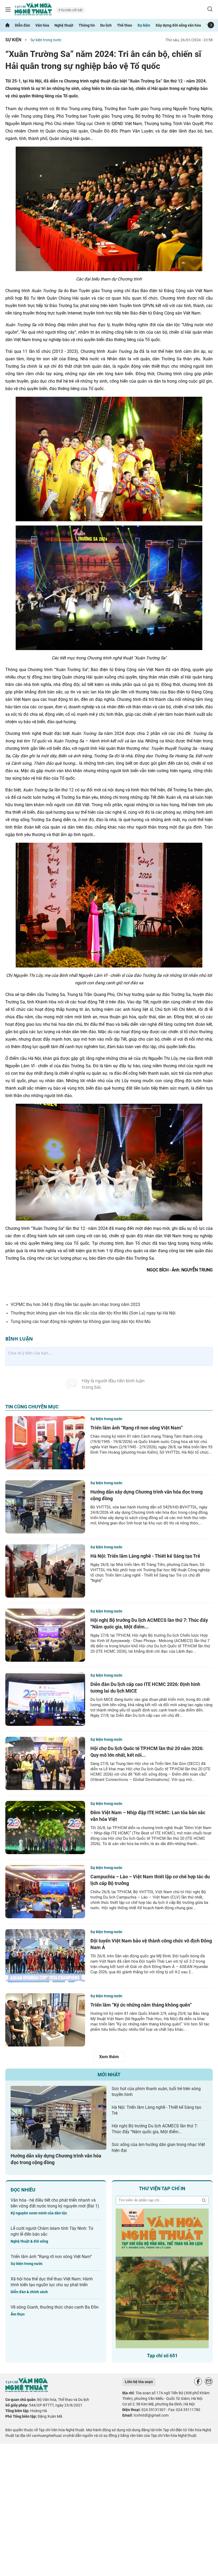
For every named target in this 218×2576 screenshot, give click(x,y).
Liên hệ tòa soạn (139, 2382)
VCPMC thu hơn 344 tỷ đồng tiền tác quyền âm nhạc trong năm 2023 (75, 1304)
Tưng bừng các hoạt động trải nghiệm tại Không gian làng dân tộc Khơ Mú (81, 1322)
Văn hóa (42, 25)
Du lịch (106, 25)
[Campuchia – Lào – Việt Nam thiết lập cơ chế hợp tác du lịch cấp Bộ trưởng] (45, 1892)
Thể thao (125, 25)
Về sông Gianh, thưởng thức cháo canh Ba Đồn (55, 2307)
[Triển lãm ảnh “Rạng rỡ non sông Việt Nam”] (45, 1443)
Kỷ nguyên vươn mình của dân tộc (39, 2213)
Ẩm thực (18, 2314)
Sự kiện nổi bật (71, 10)
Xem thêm (109, 2057)
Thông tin (87, 25)
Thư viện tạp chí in (162, 2188)
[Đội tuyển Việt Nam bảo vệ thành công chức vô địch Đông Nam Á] (45, 1956)
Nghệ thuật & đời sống (29, 2241)
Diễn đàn (22, 25)
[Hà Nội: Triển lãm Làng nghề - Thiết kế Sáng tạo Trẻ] (45, 1571)
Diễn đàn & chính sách (29, 2292)
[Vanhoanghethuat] (7, 25)
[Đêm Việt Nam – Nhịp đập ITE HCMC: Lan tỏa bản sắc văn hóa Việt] (45, 1827)
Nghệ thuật (64, 25)
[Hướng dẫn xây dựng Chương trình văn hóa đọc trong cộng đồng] (45, 1507)
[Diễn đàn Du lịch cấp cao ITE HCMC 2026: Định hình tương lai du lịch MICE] (45, 1699)
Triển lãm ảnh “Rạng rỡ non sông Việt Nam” (137, 1428)
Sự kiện (144, 25)
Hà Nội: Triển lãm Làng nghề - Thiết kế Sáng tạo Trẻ (145, 1556)
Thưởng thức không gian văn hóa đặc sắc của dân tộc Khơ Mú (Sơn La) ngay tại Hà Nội (93, 1313)
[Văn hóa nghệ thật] (27, 2391)
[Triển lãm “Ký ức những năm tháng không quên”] (45, 2020)
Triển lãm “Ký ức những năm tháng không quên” (141, 2005)
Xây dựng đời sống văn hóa (178, 25)
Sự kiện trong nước (46, 40)
